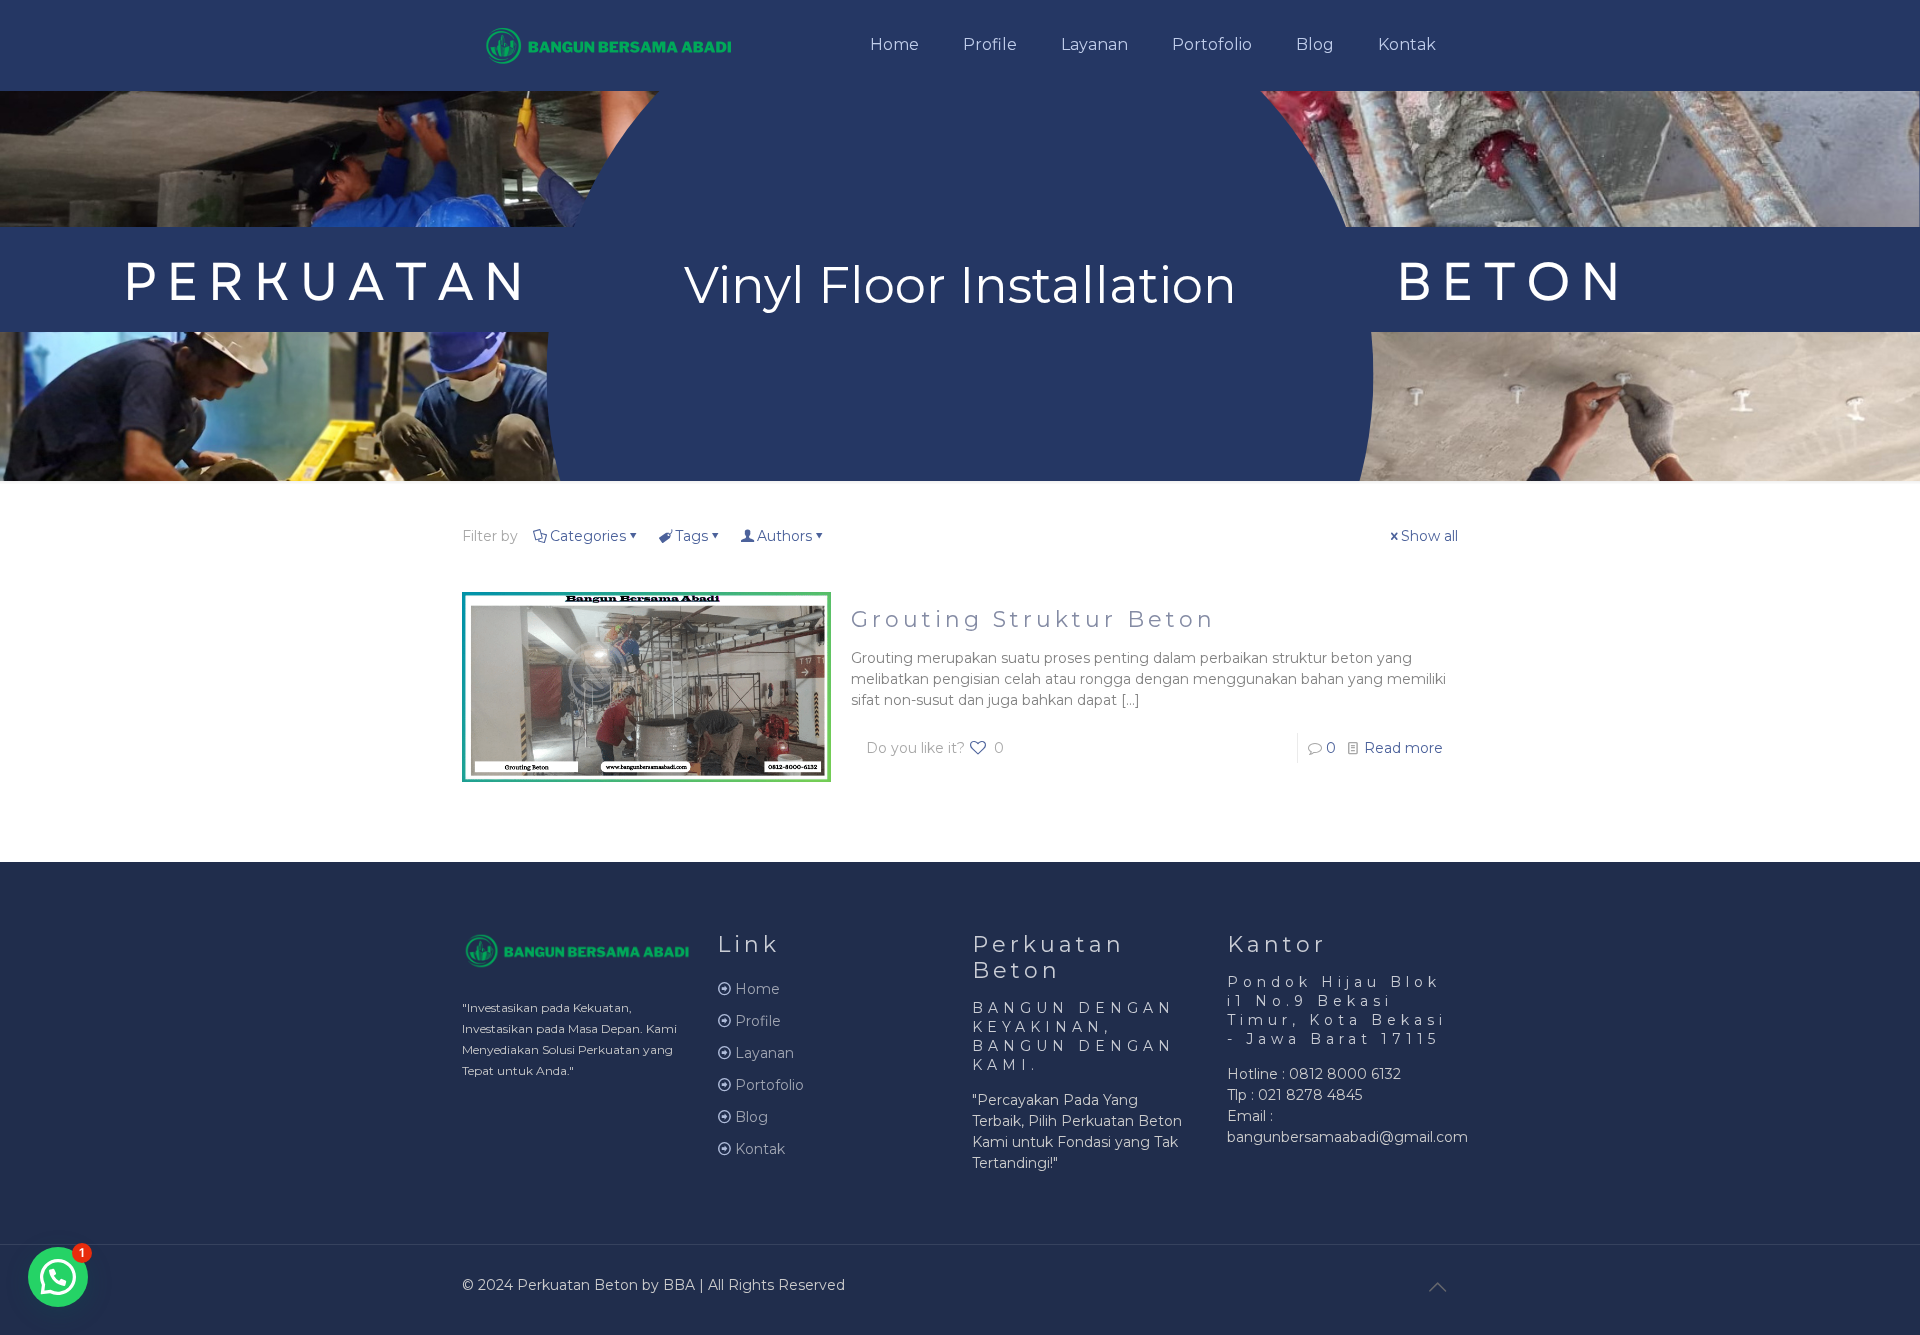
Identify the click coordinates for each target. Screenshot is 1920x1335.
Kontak (760, 1149)
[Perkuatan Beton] (609, 45)
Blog (751, 1117)
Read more (1403, 748)
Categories (588, 536)
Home (757, 989)
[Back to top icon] (1437, 1287)
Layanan (764, 1053)
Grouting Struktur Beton (1033, 619)
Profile (758, 1021)
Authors (784, 536)
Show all (1429, 536)
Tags (691, 536)
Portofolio (769, 1085)
